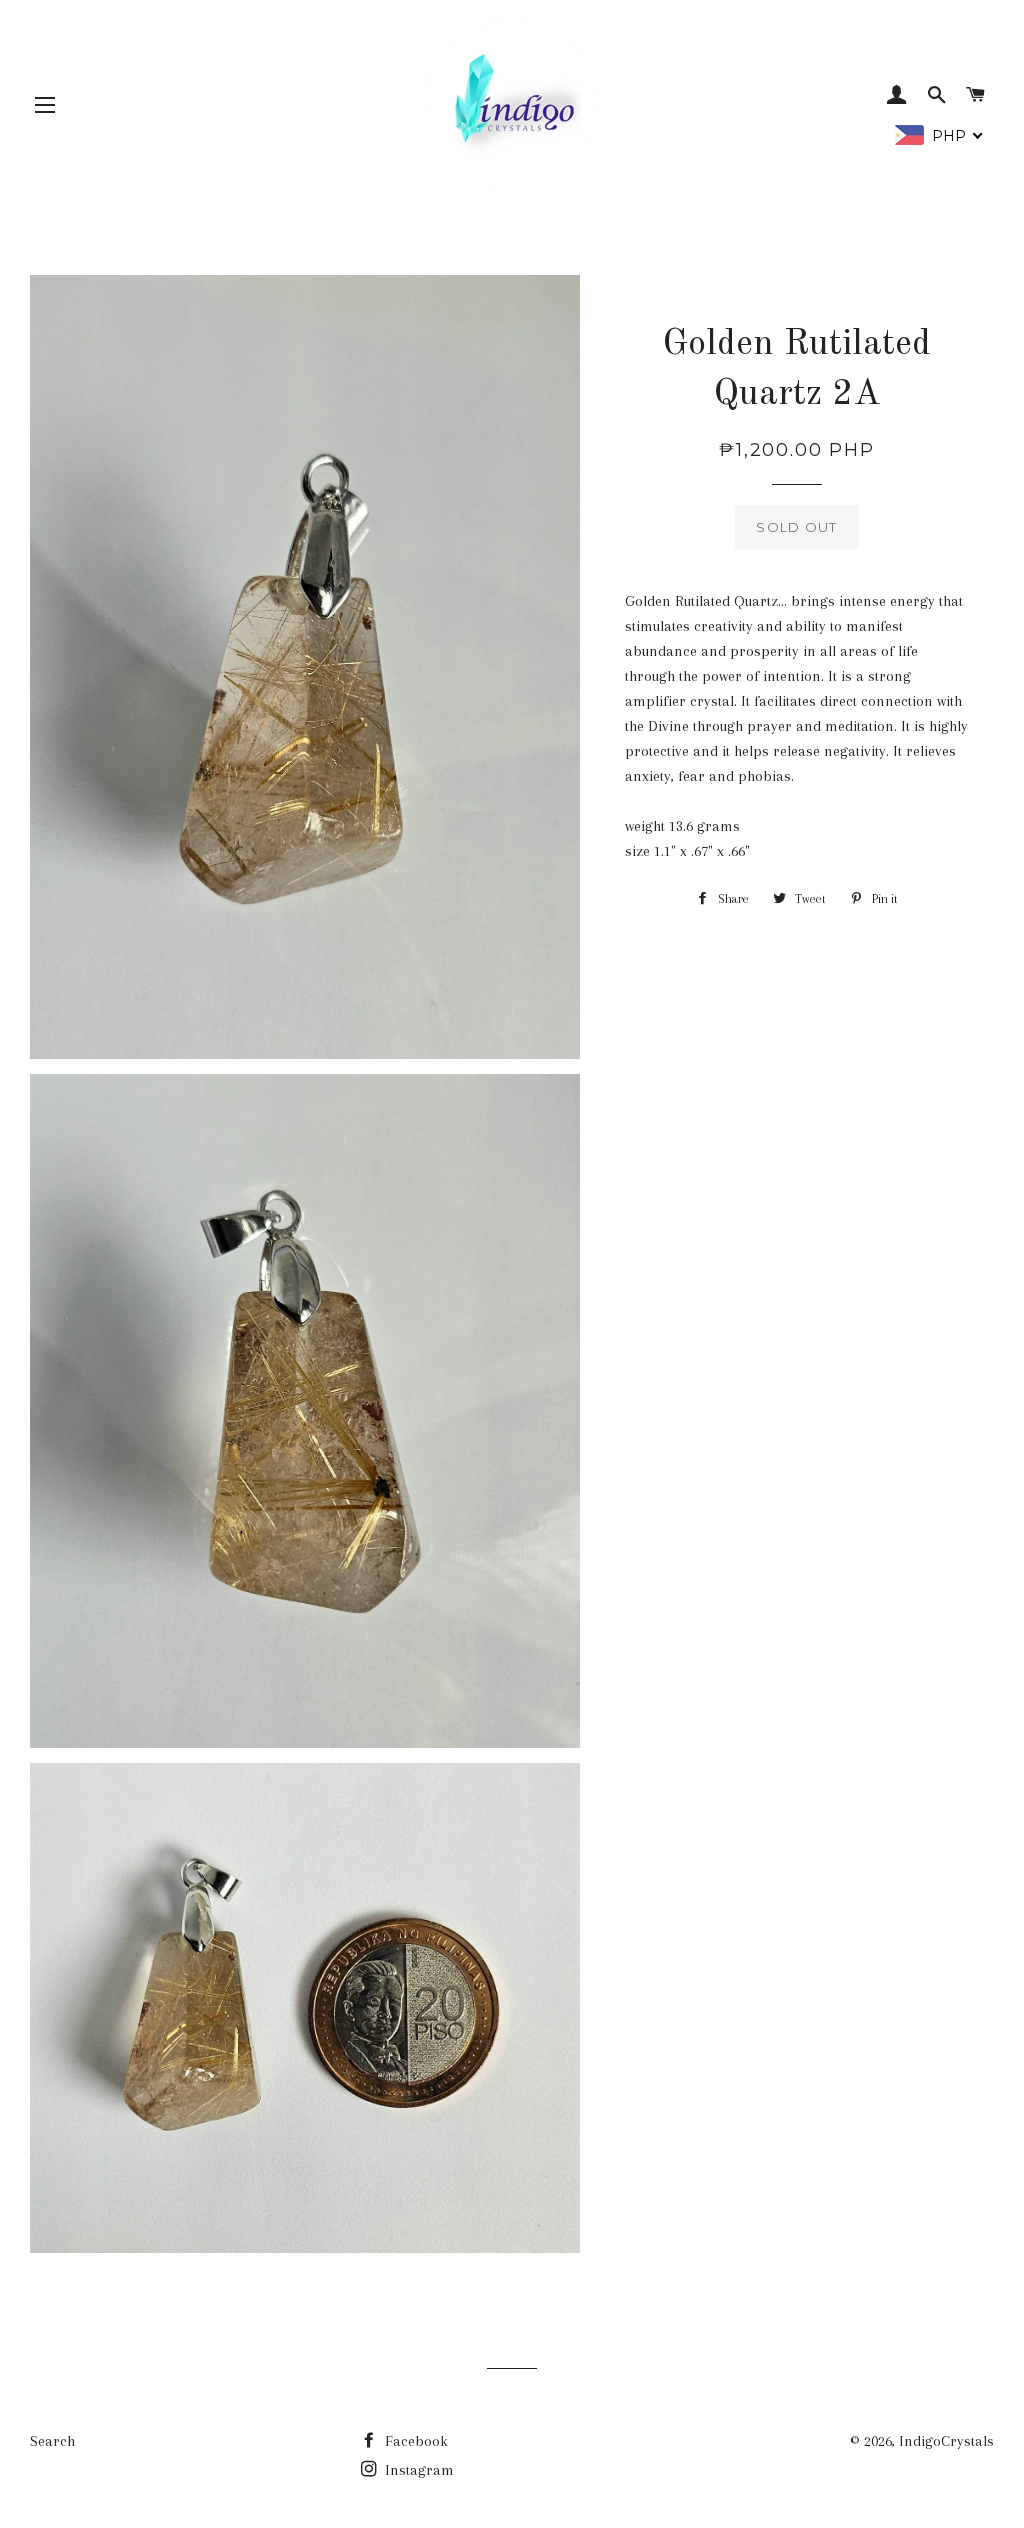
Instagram (417, 2470)
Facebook (414, 2441)
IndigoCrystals (946, 2441)
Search (52, 2441)
